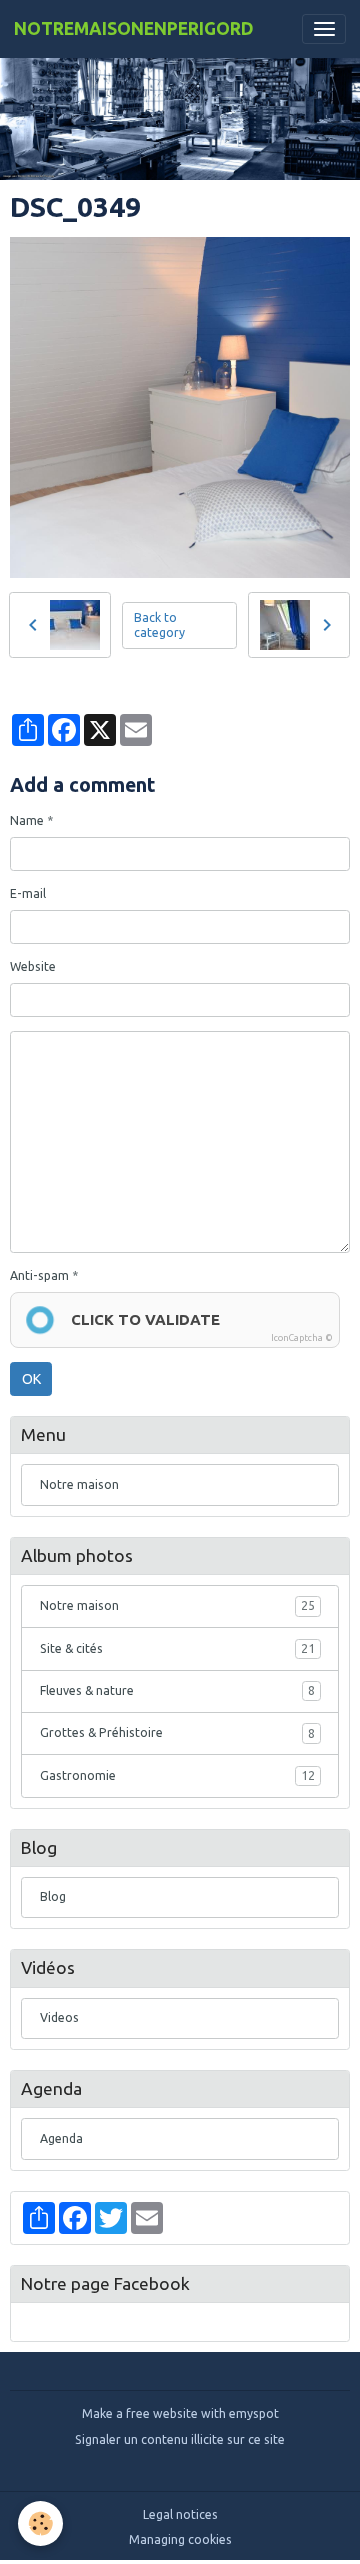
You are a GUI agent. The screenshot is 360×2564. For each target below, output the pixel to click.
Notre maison (79, 1484)
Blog (53, 1896)
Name (27, 820)
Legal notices (180, 2514)
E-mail (28, 893)
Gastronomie (177, 1775)
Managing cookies (180, 2539)
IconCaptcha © (302, 1338)
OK (31, 1379)
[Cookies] (40, 2523)
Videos (59, 2017)
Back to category (159, 625)
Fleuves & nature (177, 1690)
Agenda (61, 2138)
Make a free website (140, 2413)
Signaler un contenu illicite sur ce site (180, 2439)
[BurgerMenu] (324, 29)
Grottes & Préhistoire (177, 1732)
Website (33, 966)
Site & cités (177, 1648)
